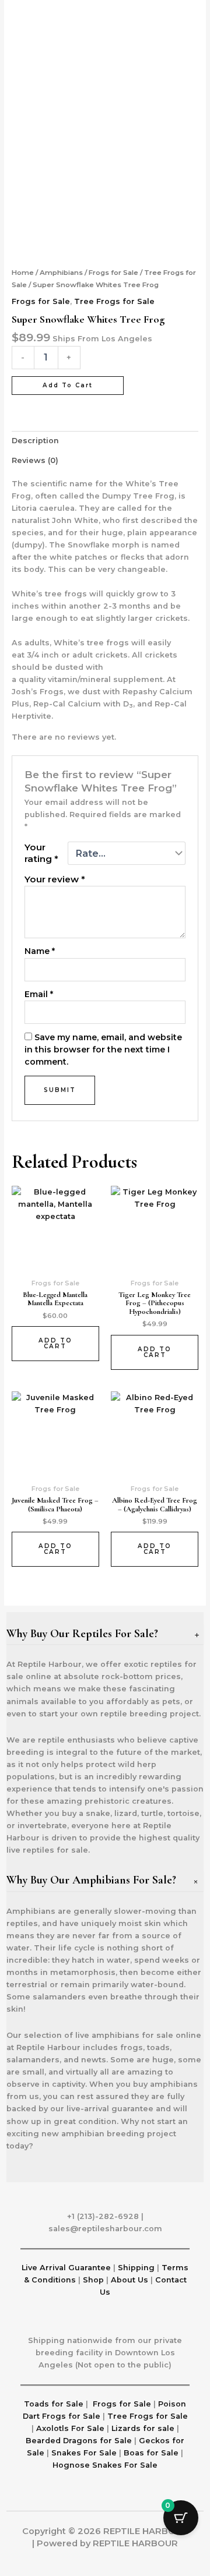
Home (23, 273)
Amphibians (61, 273)
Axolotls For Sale (70, 2428)
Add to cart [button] (55, 1343)
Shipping (136, 2268)
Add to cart (68, 385)
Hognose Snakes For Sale (105, 2465)
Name (40, 951)
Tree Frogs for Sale (114, 301)
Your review (55, 879)
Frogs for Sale (113, 273)
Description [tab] (35, 441)
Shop (94, 2280)
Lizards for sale (143, 2428)
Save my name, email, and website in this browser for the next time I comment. (103, 1050)
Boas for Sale (151, 2453)
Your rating (41, 853)
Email (39, 994)
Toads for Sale (54, 2404)
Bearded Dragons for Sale (80, 2441)
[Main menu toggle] (187, 12)
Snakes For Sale (84, 2453)
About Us (129, 2280)
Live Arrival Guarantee (66, 2268)
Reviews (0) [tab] (35, 460)
